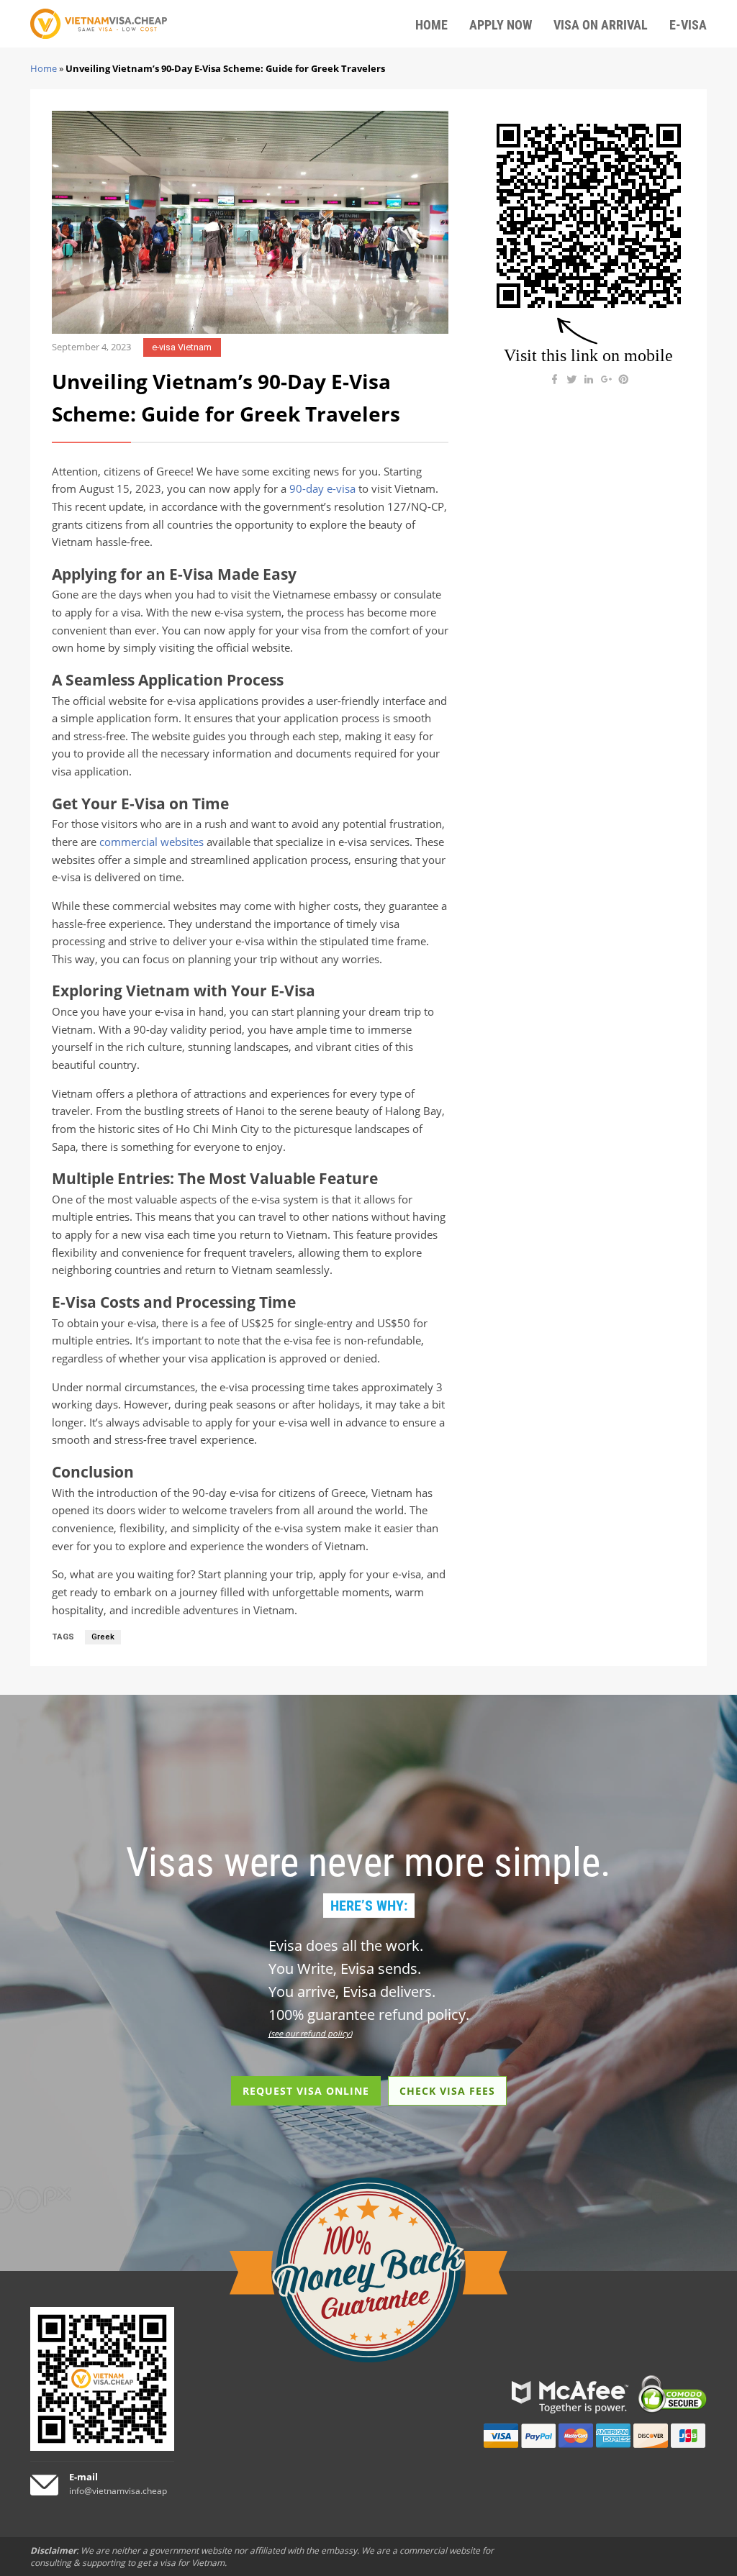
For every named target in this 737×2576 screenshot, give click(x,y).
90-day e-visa (322, 489)
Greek (103, 1637)
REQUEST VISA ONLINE (306, 2091)
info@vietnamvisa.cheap (118, 2491)
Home (44, 68)
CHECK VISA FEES (447, 2091)
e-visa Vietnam (182, 347)
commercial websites (152, 842)
